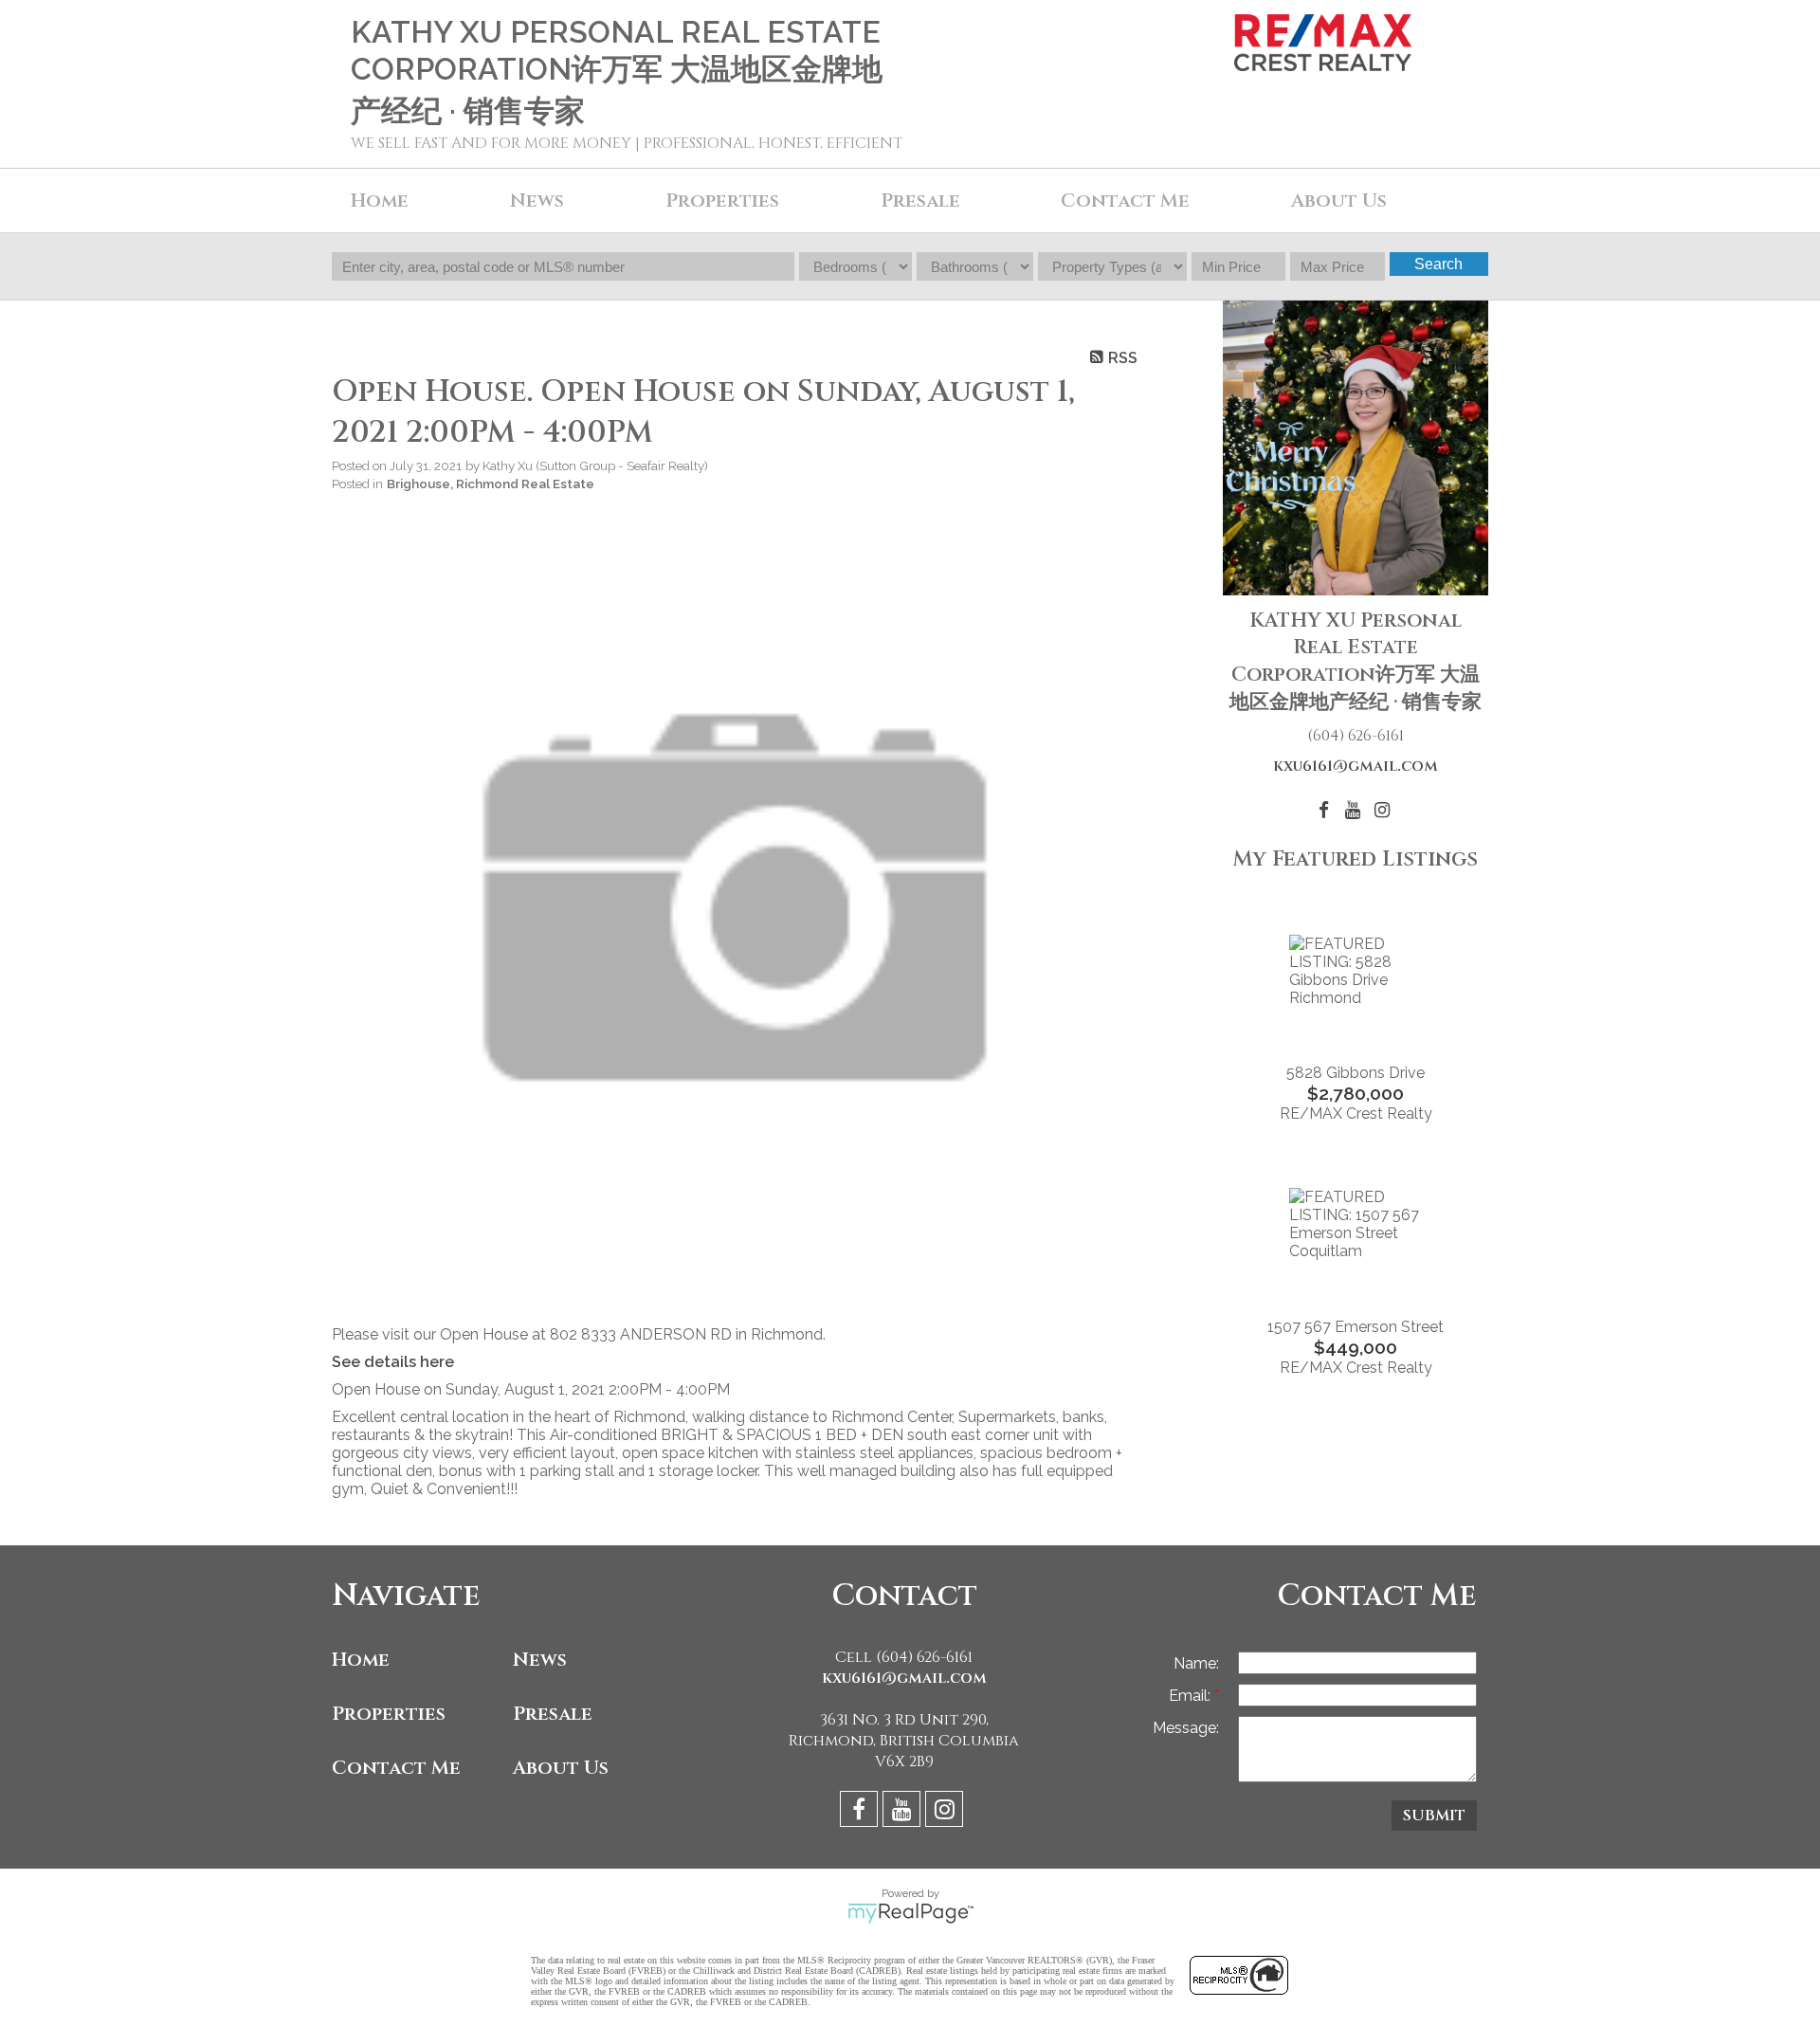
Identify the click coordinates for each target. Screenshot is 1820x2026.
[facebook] (861, 1812)
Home (380, 201)
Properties (389, 1714)
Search (1438, 264)
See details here (393, 1362)
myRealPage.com (910, 1913)
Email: (1192, 1696)
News (540, 1660)
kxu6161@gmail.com (1356, 766)
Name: (1196, 1663)
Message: (1186, 1728)
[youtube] (904, 1812)
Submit (1434, 1816)
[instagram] (946, 1812)
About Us (1339, 201)
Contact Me (1125, 201)
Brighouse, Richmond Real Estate (491, 484)
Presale (553, 1714)
